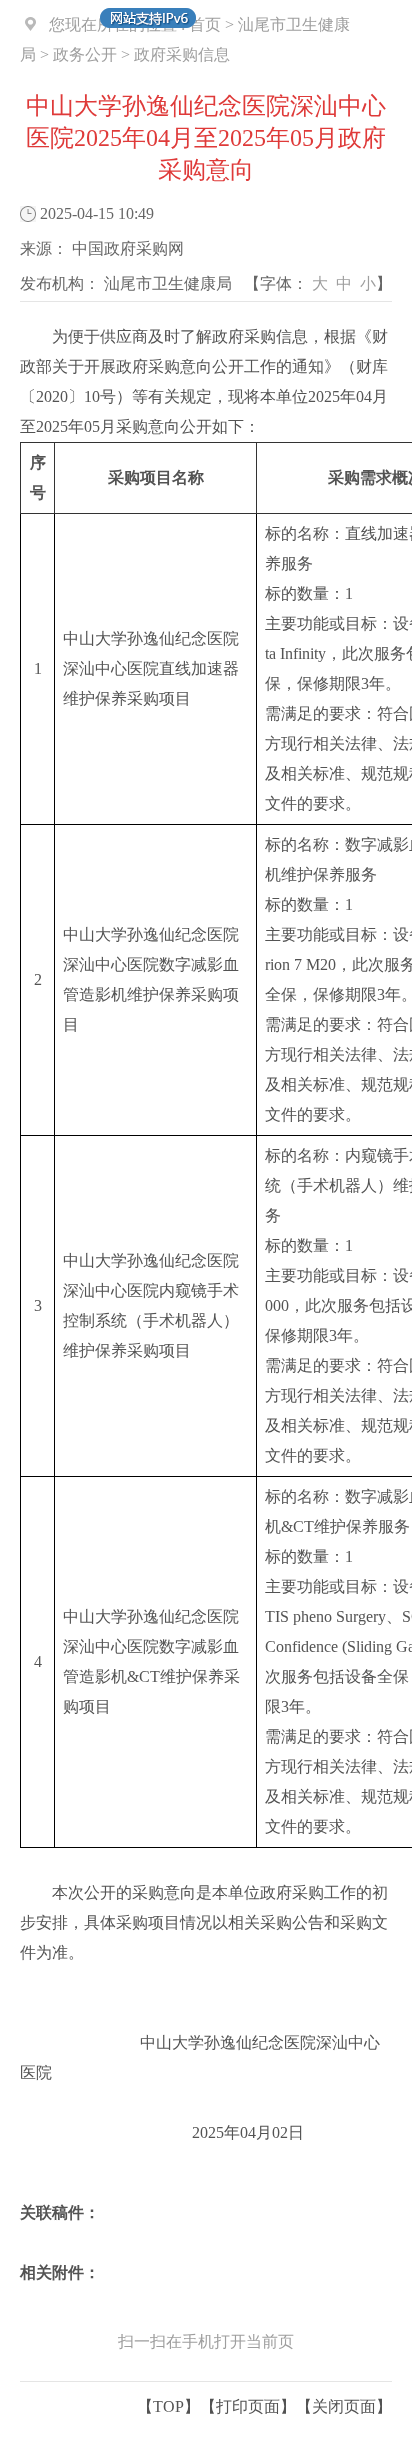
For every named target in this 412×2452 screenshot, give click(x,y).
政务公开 (85, 54)
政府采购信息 (182, 54)
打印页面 (248, 2406)
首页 (205, 24)
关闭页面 (344, 2406)
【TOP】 (168, 2406)
